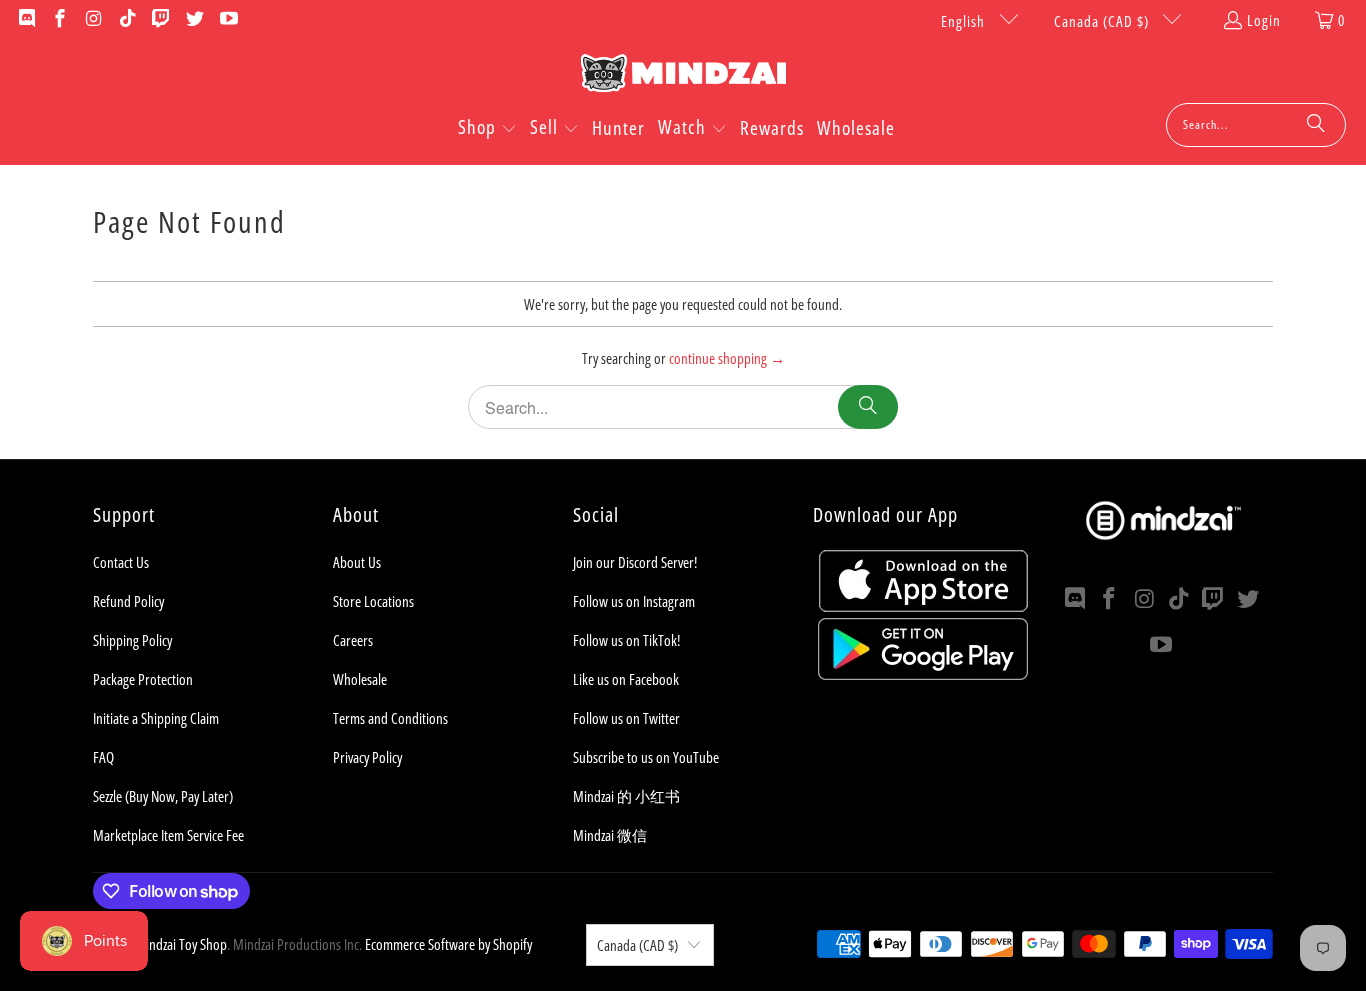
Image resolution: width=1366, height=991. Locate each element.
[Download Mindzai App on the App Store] (923, 606)
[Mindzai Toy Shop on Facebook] (59, 20)
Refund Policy (128, 601)
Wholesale (360, 679)
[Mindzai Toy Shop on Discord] (25, 20)
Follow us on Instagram (634, 601)
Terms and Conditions (390, 718)
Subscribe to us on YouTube (646, 757)
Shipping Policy (132, 640)
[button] (487, 129)
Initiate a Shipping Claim (156, 718)
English (965, 21)
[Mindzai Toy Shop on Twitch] (160, 20)
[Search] (1316, 125)
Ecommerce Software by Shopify (448, 944)
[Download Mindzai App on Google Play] (923, 674)
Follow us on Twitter (626, 718)
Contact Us (121, 562)
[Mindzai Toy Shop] (683, 76)
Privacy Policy (367, 757)
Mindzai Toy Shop (181, 944)
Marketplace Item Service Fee (168, 835)
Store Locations (373, 601)
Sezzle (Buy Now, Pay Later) (163, 796)
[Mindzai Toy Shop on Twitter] (193, 20)
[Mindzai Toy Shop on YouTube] (227, 20)
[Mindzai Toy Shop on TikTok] (126, 20)
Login (1264, 20)
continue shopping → (727, 358)
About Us (357, 562)
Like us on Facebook (626, 679)
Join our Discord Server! (635, 562)
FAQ (103, 757)
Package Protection (143, 679)
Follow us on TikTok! (626, 640)
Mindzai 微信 (610, 835)
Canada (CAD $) (1103, 21)
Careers (353, 640)
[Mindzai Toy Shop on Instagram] (92, 20)
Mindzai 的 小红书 (626, 796)
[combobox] (1256, 125)
